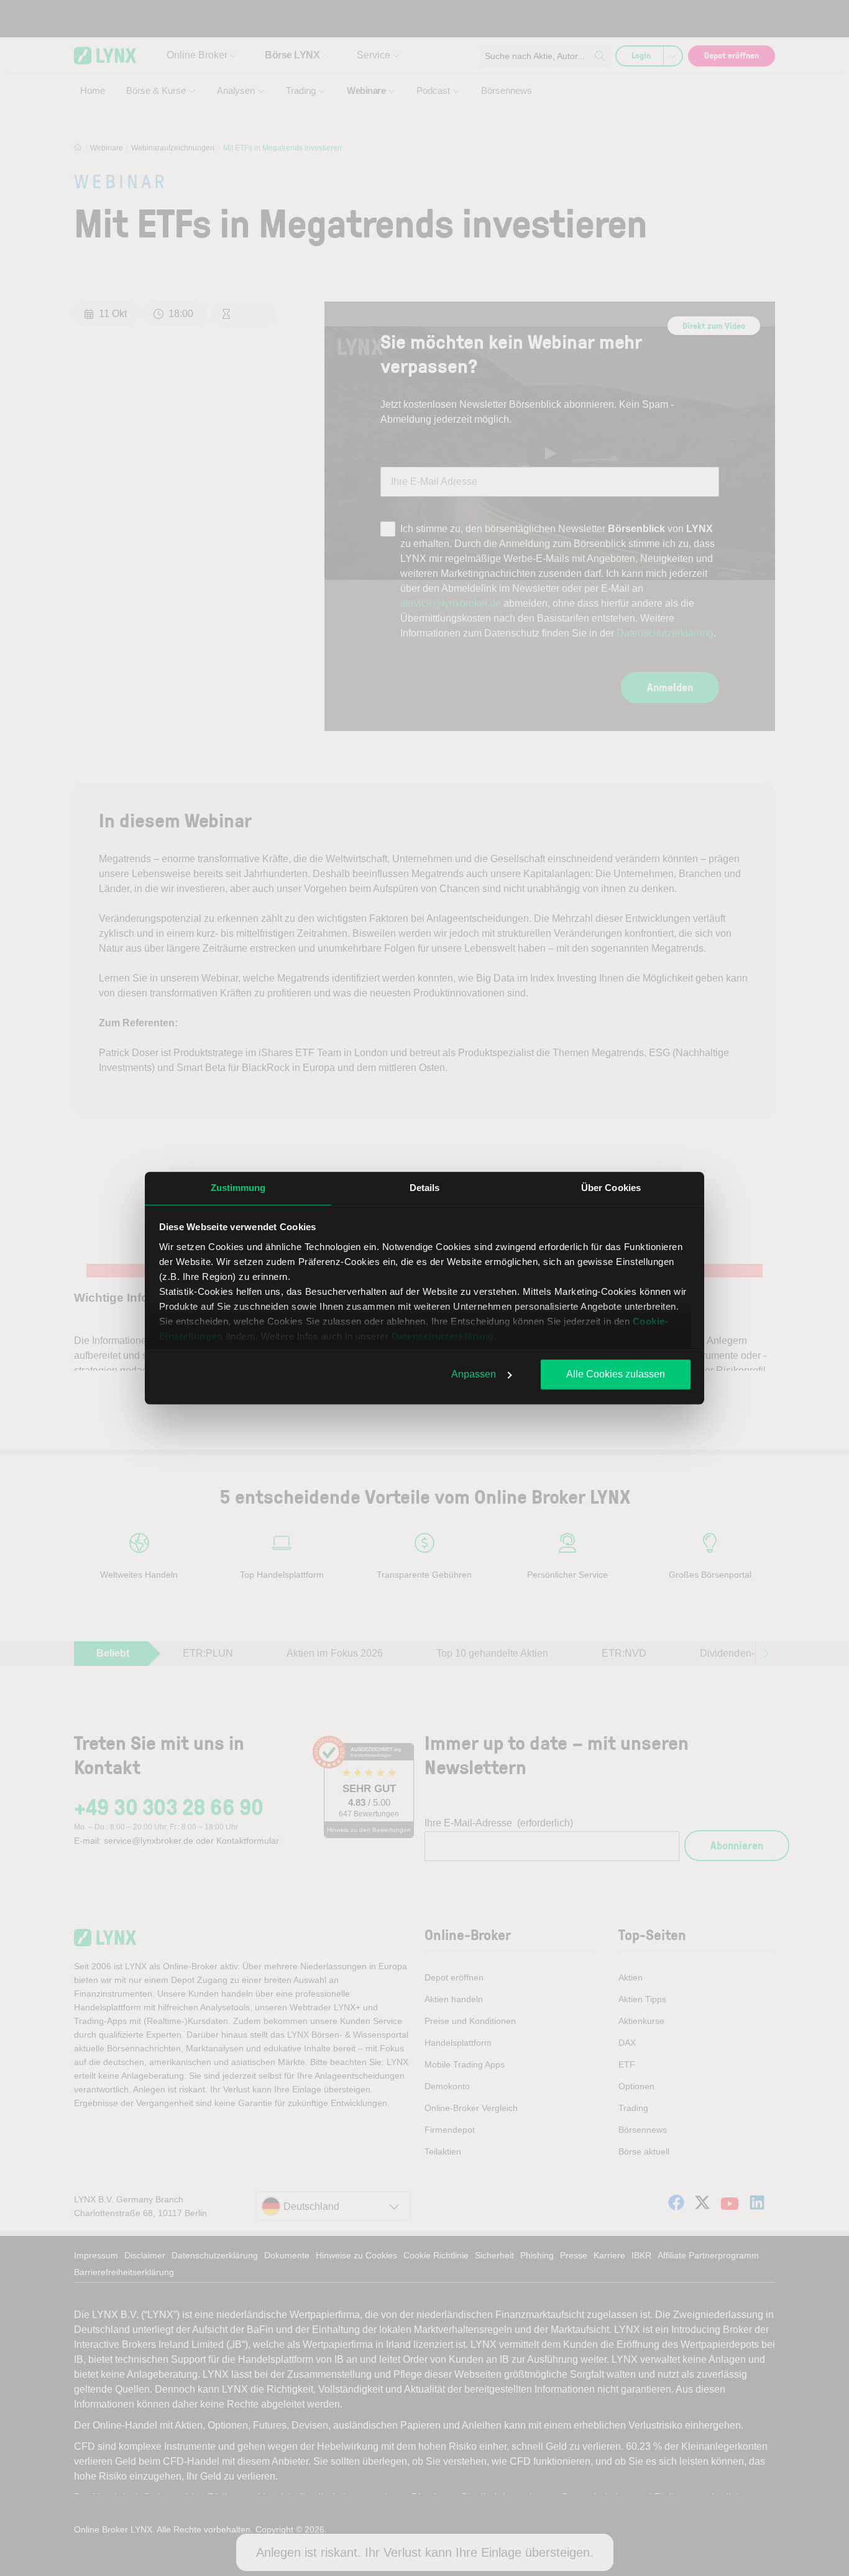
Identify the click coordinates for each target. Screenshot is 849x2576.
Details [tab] (425, 1188)
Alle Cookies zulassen (616, 1374)
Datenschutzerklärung (443, 1336)
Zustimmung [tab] (238, 1188)
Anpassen (474, 1374)
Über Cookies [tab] (611, 1188)
